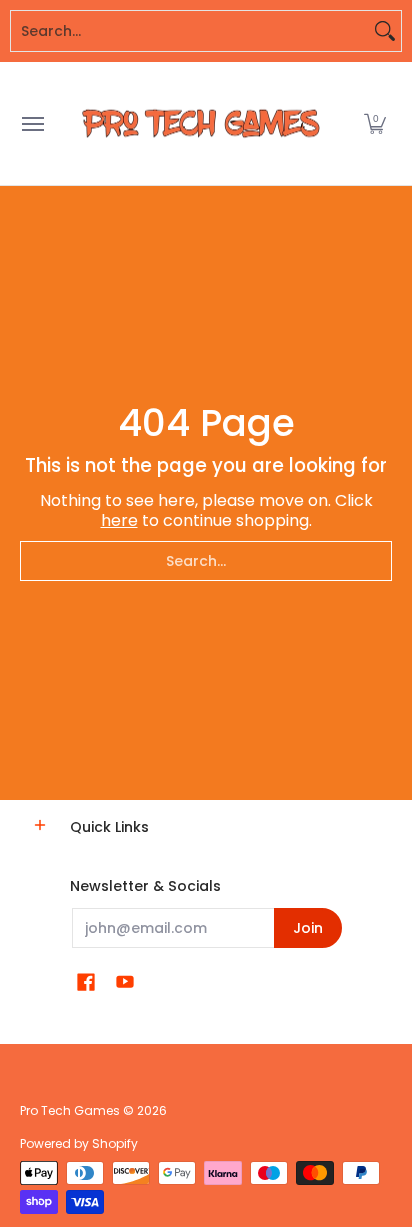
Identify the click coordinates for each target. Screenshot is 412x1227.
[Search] (385, 31)
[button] (375, 123)
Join (308, 928)
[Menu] (32, 123)
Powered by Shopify (79, 1143)
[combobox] (190, 31)
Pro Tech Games (70, 1110)
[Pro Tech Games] (201, 123)
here (119, 520)
